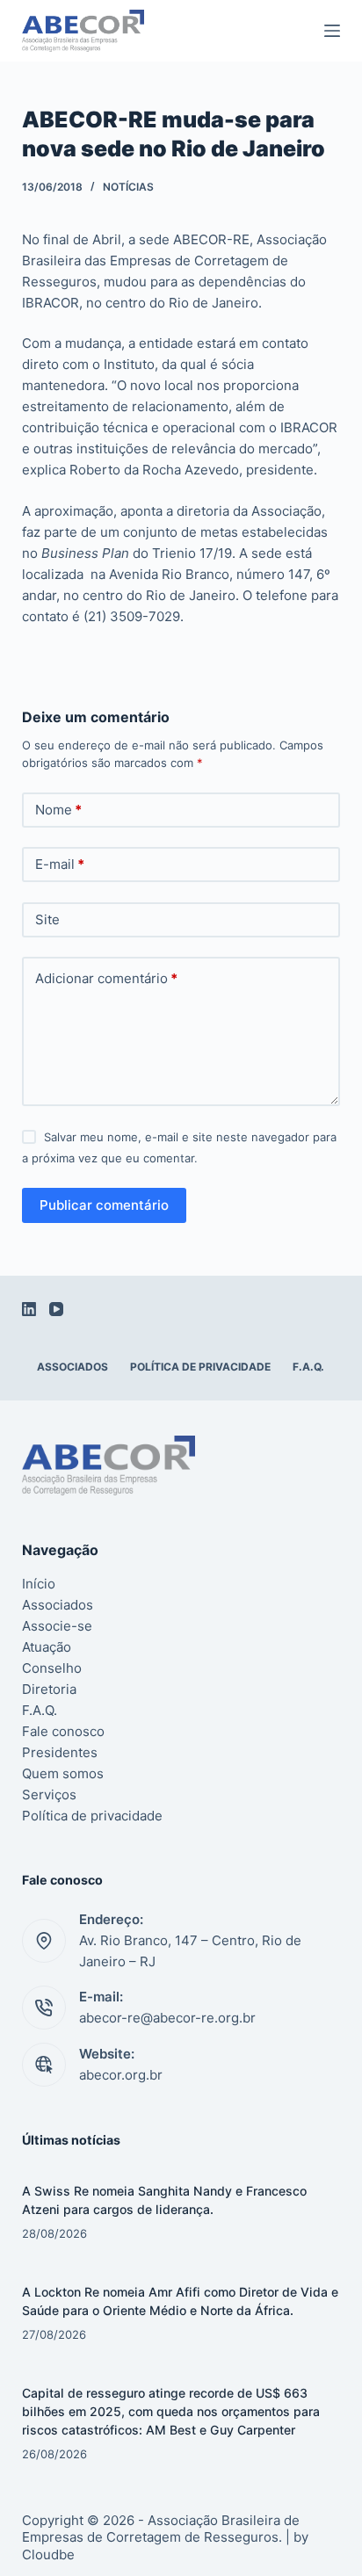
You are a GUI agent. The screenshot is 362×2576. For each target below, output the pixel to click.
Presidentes (60, 1752)
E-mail (60, 864)
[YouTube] (56, 1309)
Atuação (47, 1647)
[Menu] (332, 31)
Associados (72, 1367)
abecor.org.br (121, 2075)
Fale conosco (63, 1731)
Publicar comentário (104, 1205)
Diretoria (49, 1689)
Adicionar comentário (106, 978)
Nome (58, 810)
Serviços (49, 1795)
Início (39, 1584)
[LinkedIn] (29, 1309)
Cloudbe (48, 2554)
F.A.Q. (308, 1367)
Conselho (52, 1668)
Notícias (128, 187)
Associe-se (57, 1626)
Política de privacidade (200, 1367)
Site (47, 919)
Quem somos (63, 1773)
